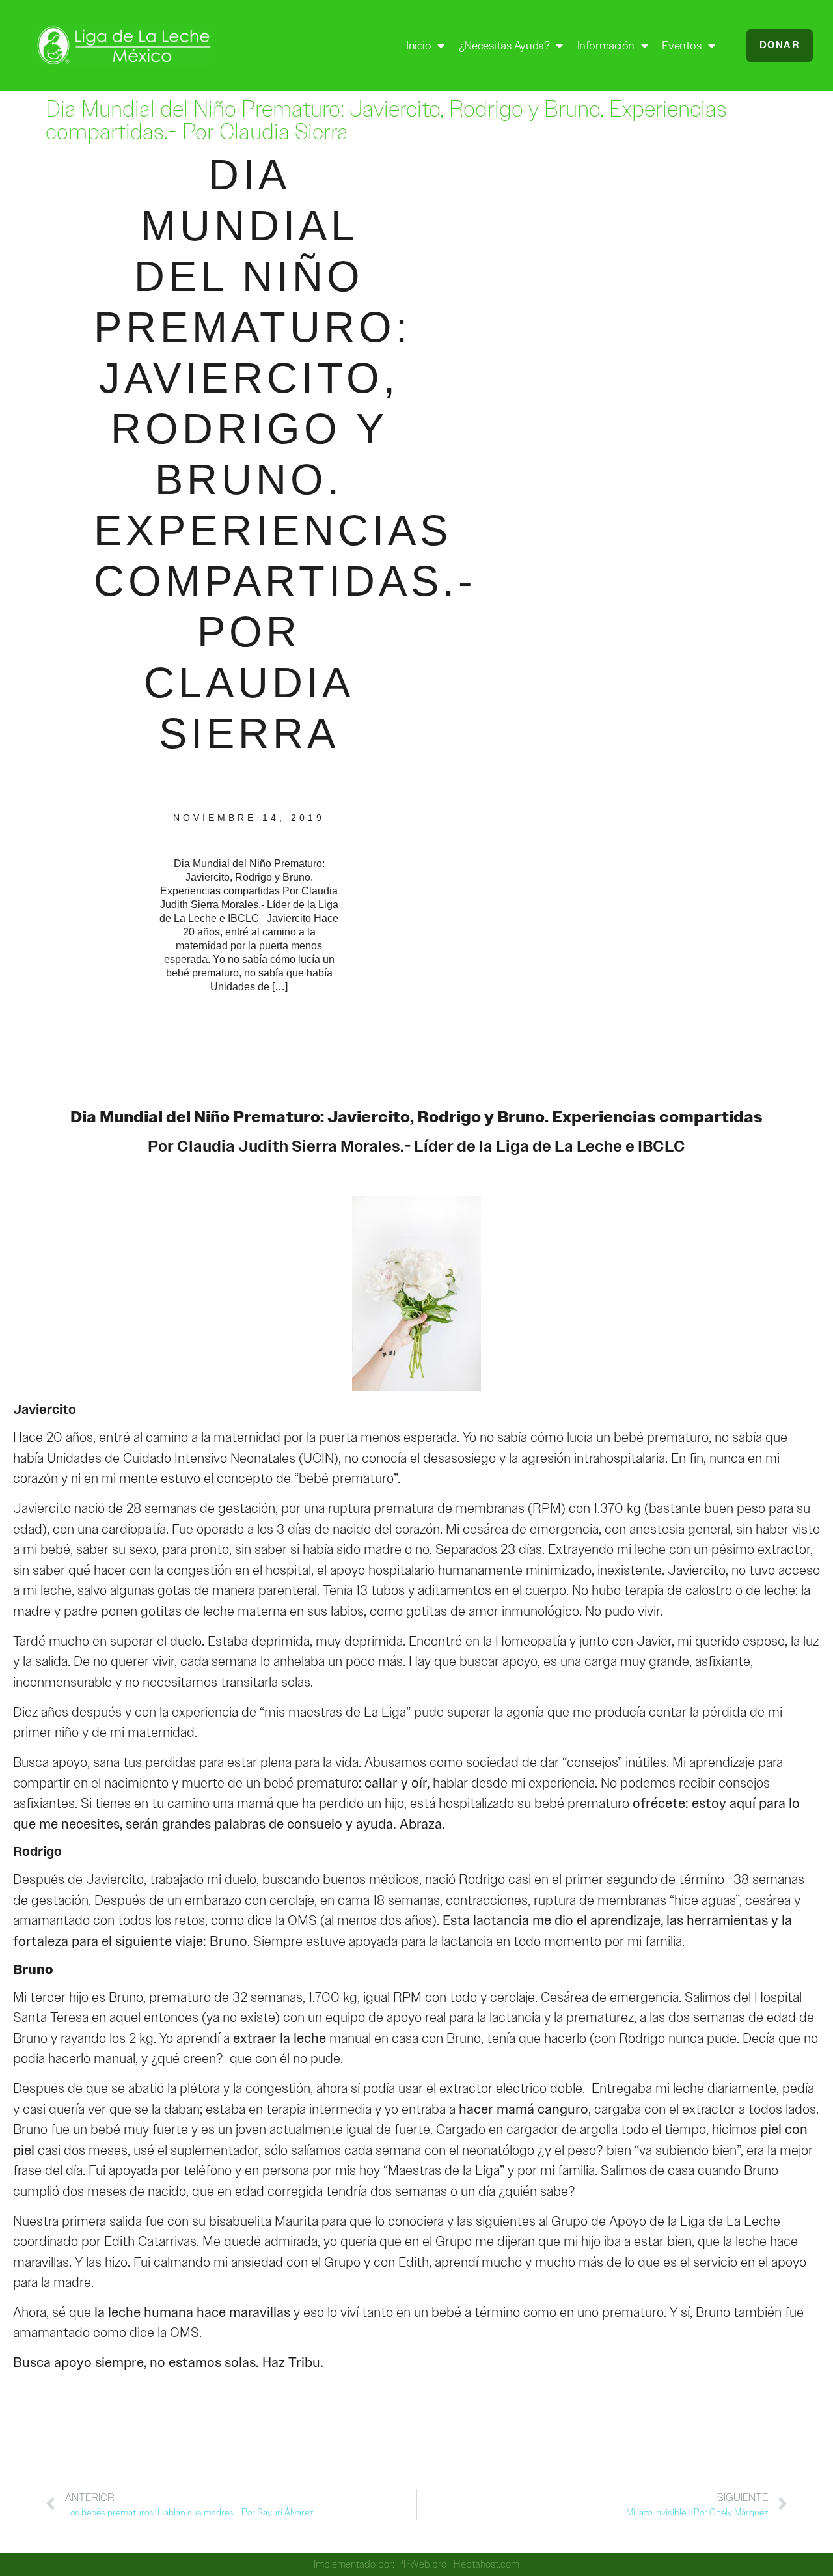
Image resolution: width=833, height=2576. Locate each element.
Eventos (682, 46)
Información (606, 46)
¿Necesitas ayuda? (504, 46)
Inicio (418, 46)
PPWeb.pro (422, 2564)
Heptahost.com (486, 2564)
